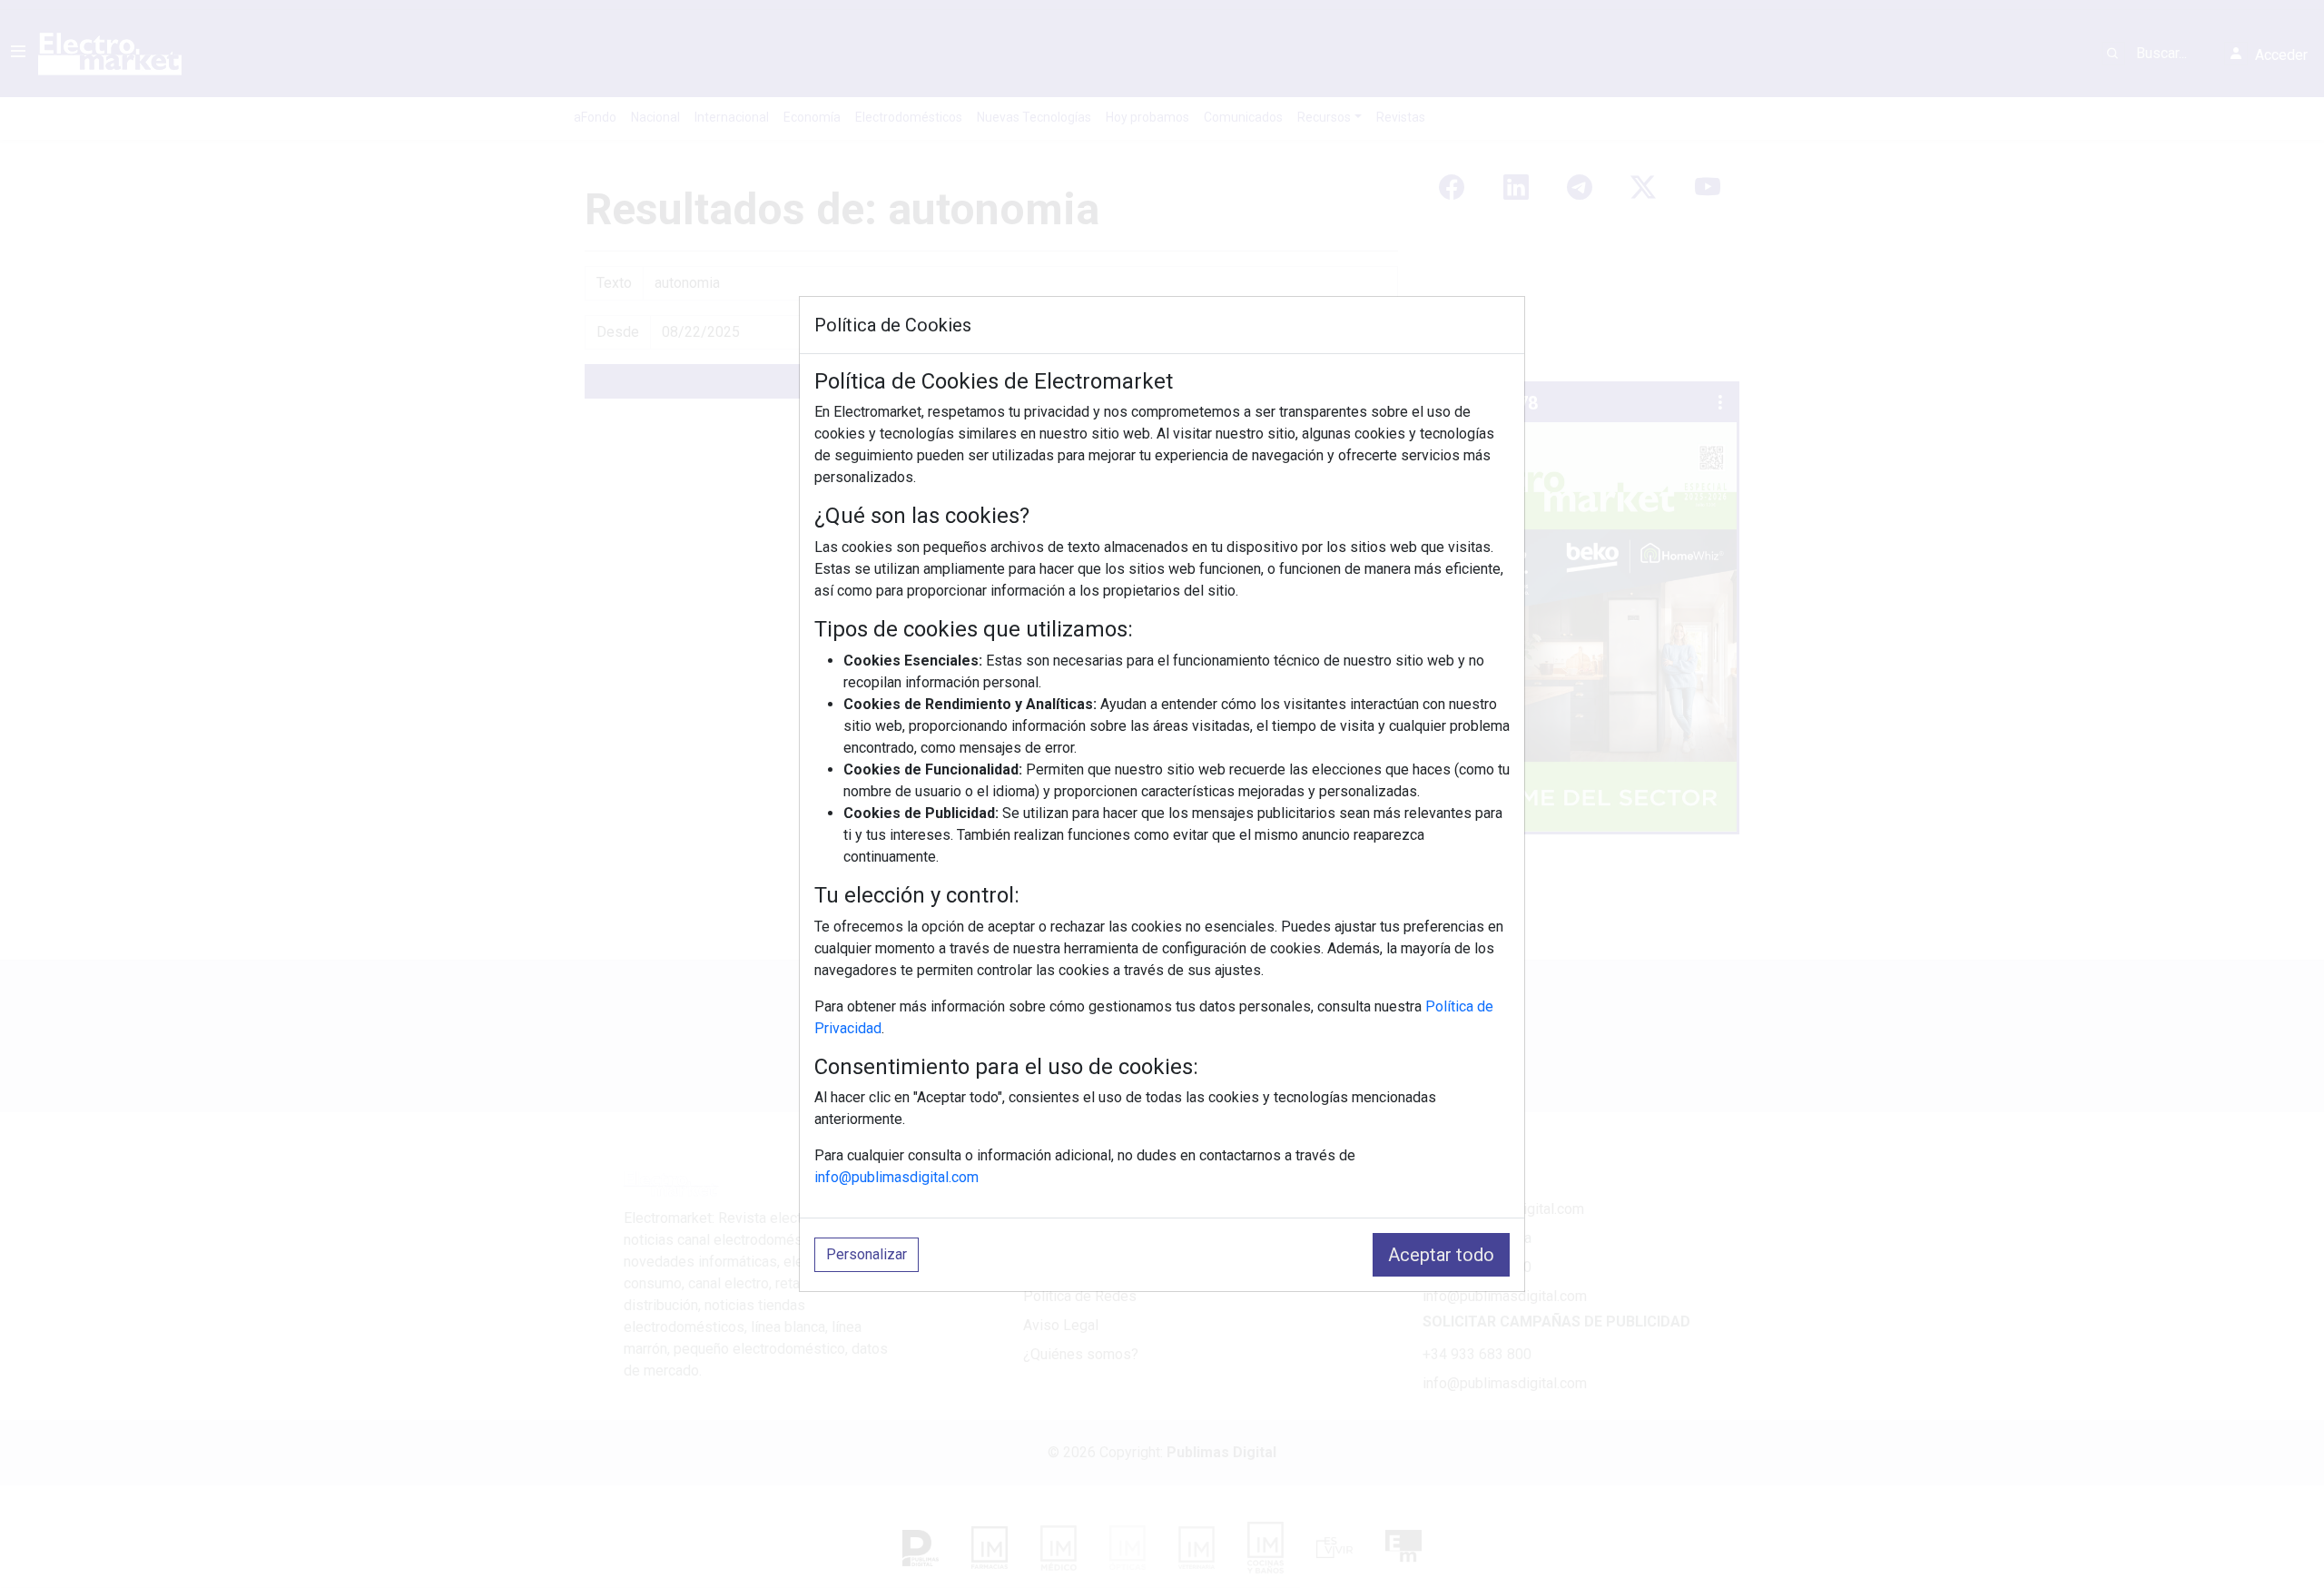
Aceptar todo (1441, 1255)
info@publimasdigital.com (896, 1177)
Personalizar (867, 1254)
